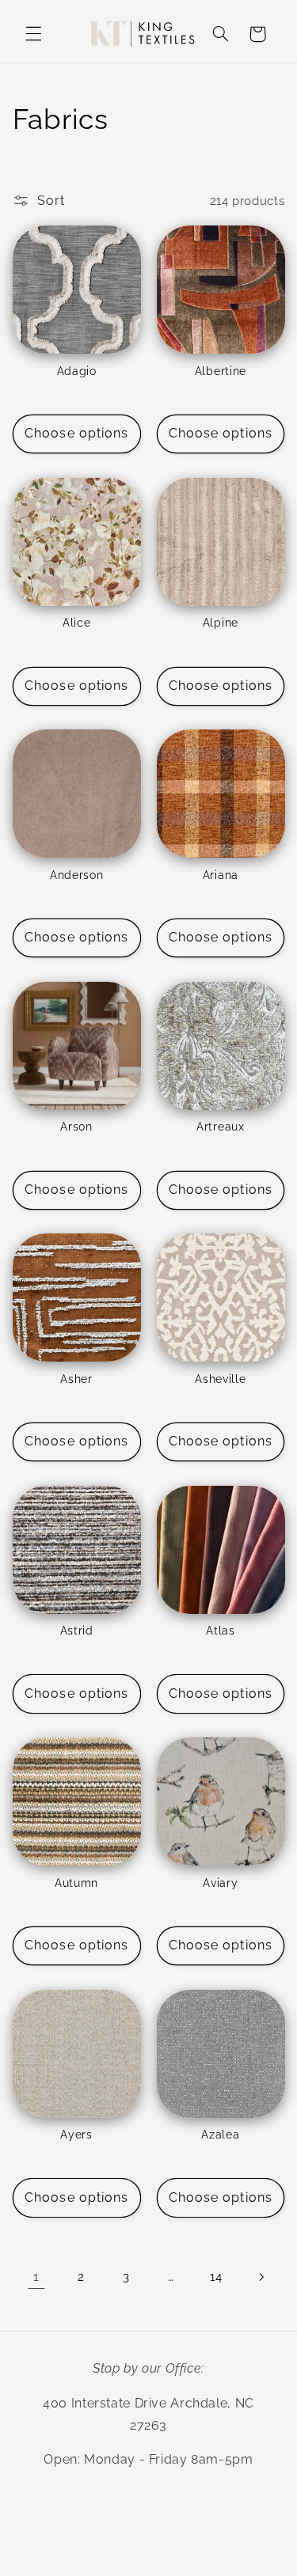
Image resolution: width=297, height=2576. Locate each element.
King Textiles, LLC (118, 2566)
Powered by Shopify (214, 2566)
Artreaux (221, 1127)
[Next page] (261, 2277)
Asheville (220, 1379)
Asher (76, 1379)
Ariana (221, 875)
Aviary (220, 1883)
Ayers (76, 2135)
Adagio (77, 371)
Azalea (220, 2135)
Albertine (221, 371)
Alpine (221, 623)
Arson (76, 1127)
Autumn (76, 1883)
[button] (33, 34)
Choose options (76, 433)
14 (216, 2277)
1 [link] (36, 2277)
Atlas (220, 1631)
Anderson (77, 875)
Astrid (77, 1631)
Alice (76, 623)
